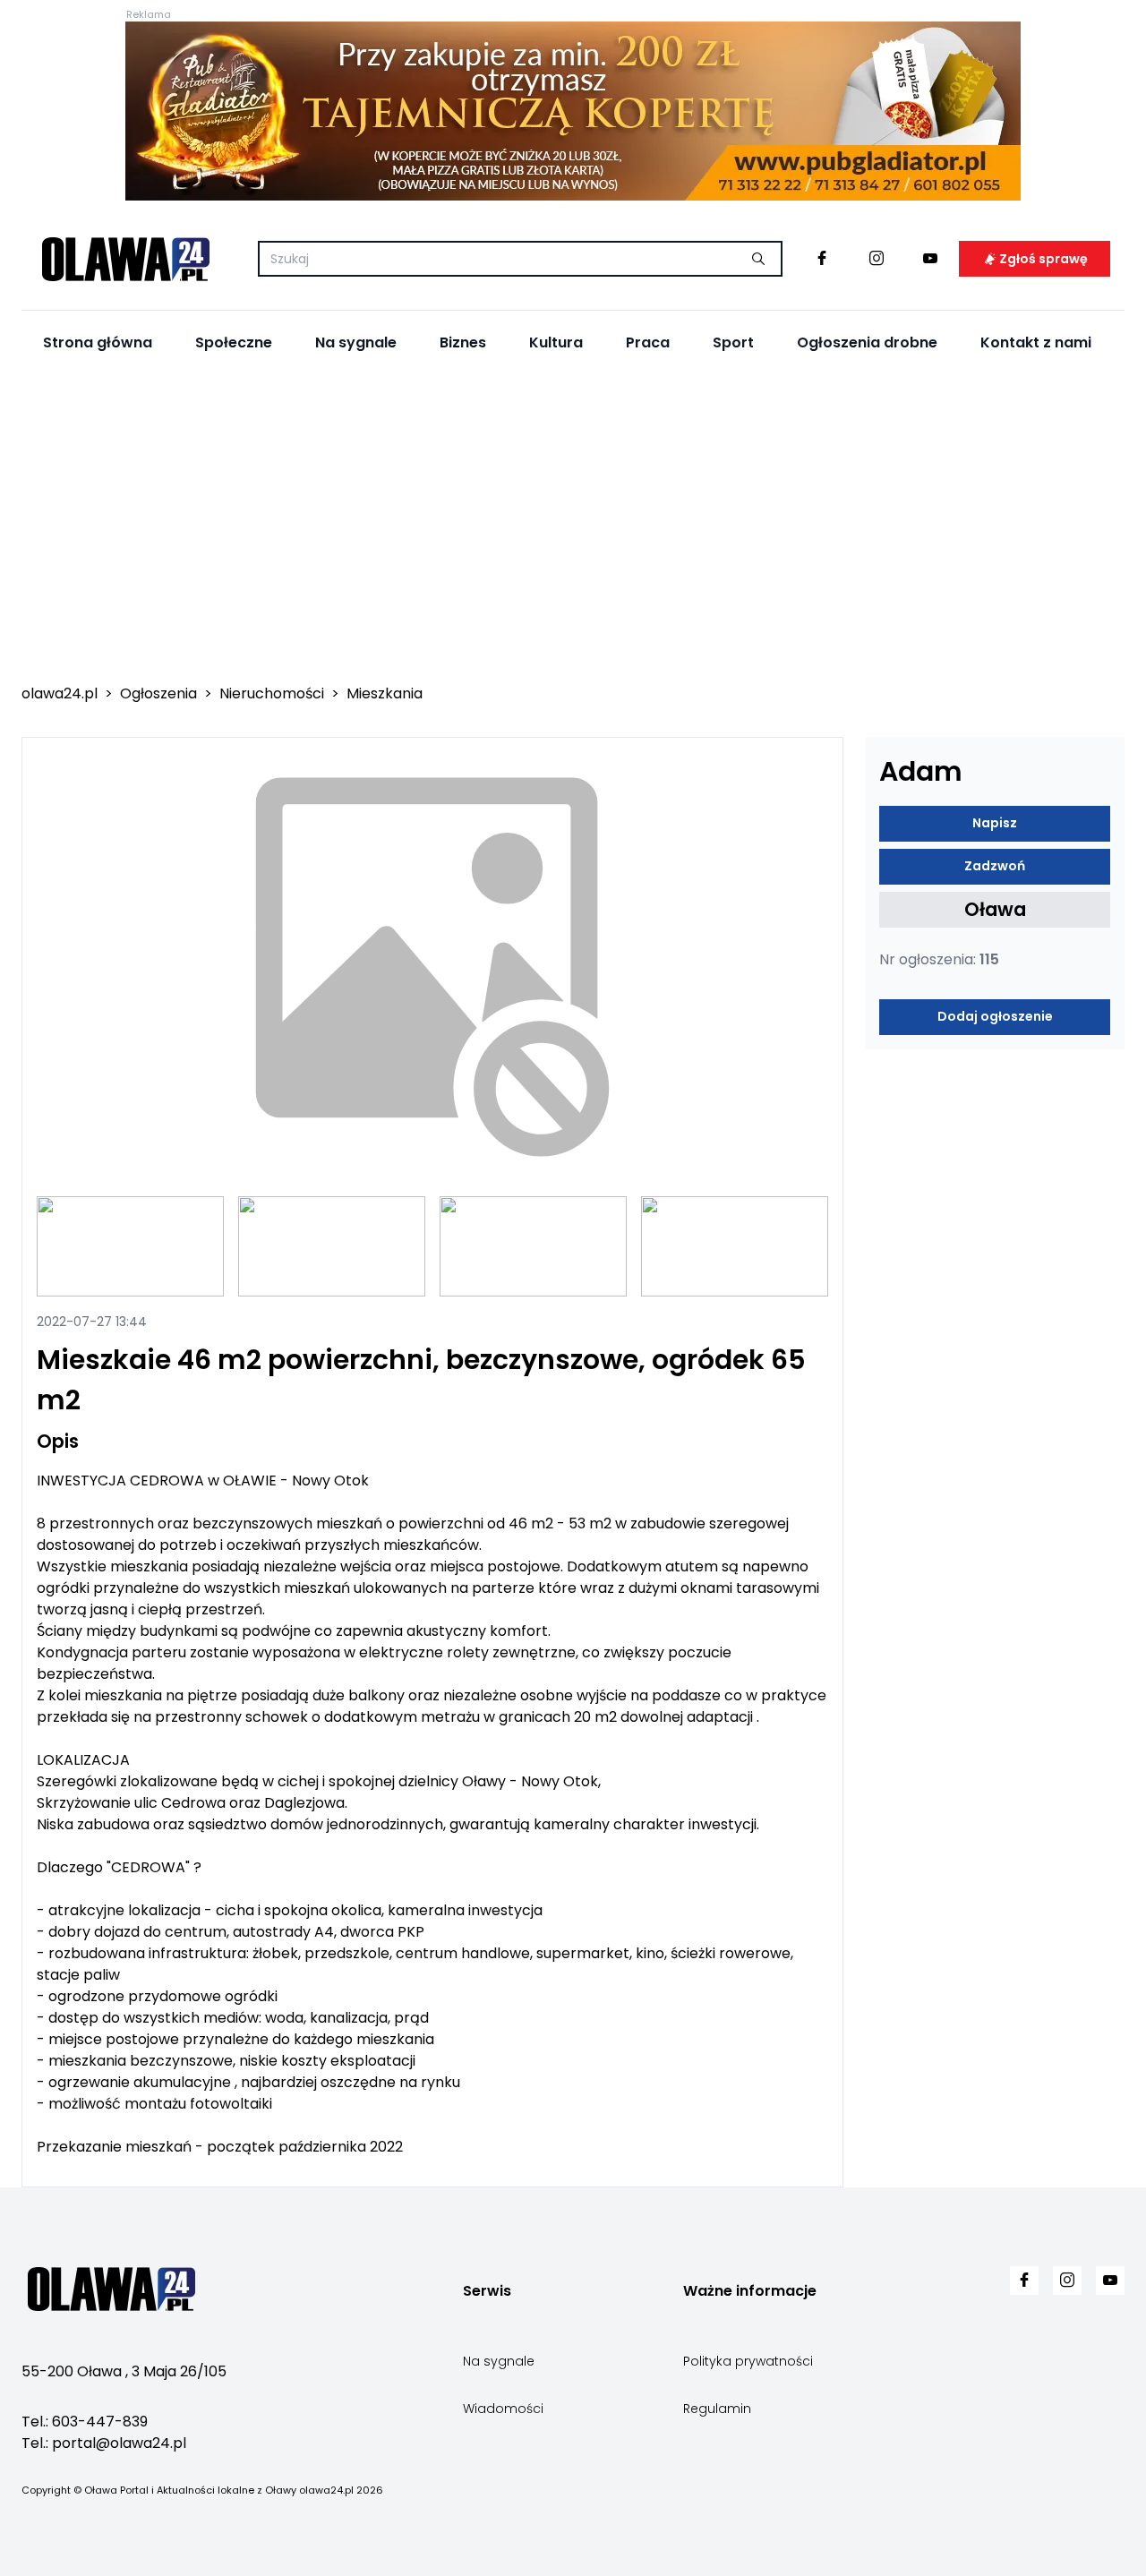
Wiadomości (503, 2409)
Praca (648, 342)
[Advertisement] (573, 529)
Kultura (556, 342)
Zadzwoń (995, 867)
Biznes (463, 342)
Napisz (995, 824)
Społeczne (234, 342)
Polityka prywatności (748, 2361)
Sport (733, 342)
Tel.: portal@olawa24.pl (104, 2443)
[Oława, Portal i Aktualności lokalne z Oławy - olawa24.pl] (125, 259)
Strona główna (98, 342)
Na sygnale (356, 342)
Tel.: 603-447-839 (85, 2422)
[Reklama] (573, 111)
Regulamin (717, 2409)
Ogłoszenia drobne (867, 342)
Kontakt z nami (1036, 342)
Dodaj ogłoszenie (995, 1017)
